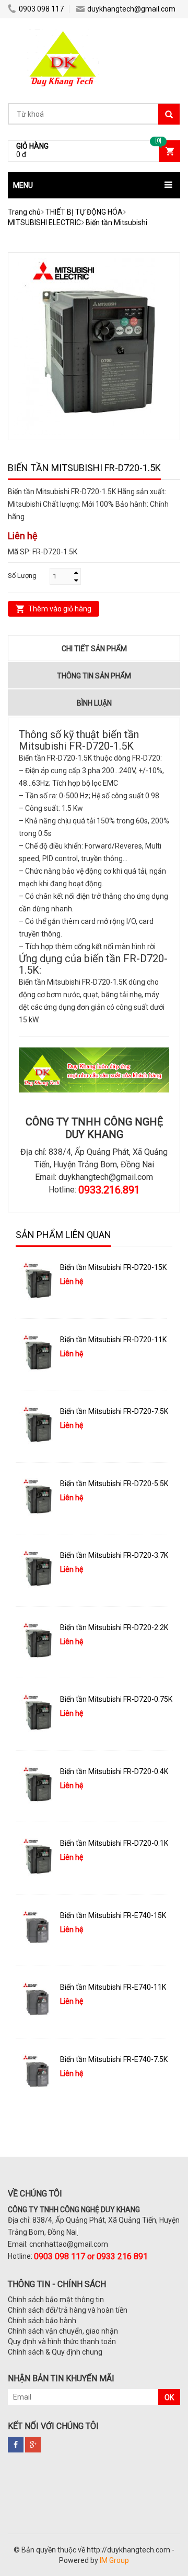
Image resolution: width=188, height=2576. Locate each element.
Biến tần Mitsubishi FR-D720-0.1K (114, 1843)
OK (169, 2397)
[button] (94, 185)
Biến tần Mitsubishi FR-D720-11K (113, 1340)
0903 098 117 (41, 9)
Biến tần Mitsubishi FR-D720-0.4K (114, 1771)
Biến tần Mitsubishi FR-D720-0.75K (116, 1699)
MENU (23, 185)
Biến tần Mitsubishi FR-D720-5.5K (114, 1484)
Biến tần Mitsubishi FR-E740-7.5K (114, 2059)
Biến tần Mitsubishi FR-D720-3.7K (114, 1555)
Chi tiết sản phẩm (94, 649)
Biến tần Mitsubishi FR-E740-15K (113, 1915)
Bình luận (94, 703)
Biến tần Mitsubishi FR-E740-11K (113, 1987)
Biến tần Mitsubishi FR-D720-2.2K (114, 1627)
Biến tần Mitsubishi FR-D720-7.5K (114, 1411)
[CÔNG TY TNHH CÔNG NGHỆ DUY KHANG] (63, 34)
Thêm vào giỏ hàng (60, 609)
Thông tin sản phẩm (94, 676)
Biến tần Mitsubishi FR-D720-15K (113, 1267)
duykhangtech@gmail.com (131, 9)
